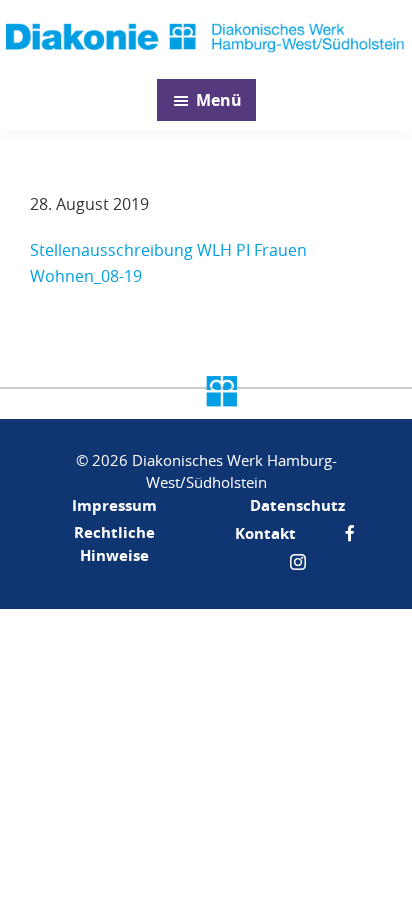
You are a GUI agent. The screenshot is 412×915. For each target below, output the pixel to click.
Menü (219, 100)
